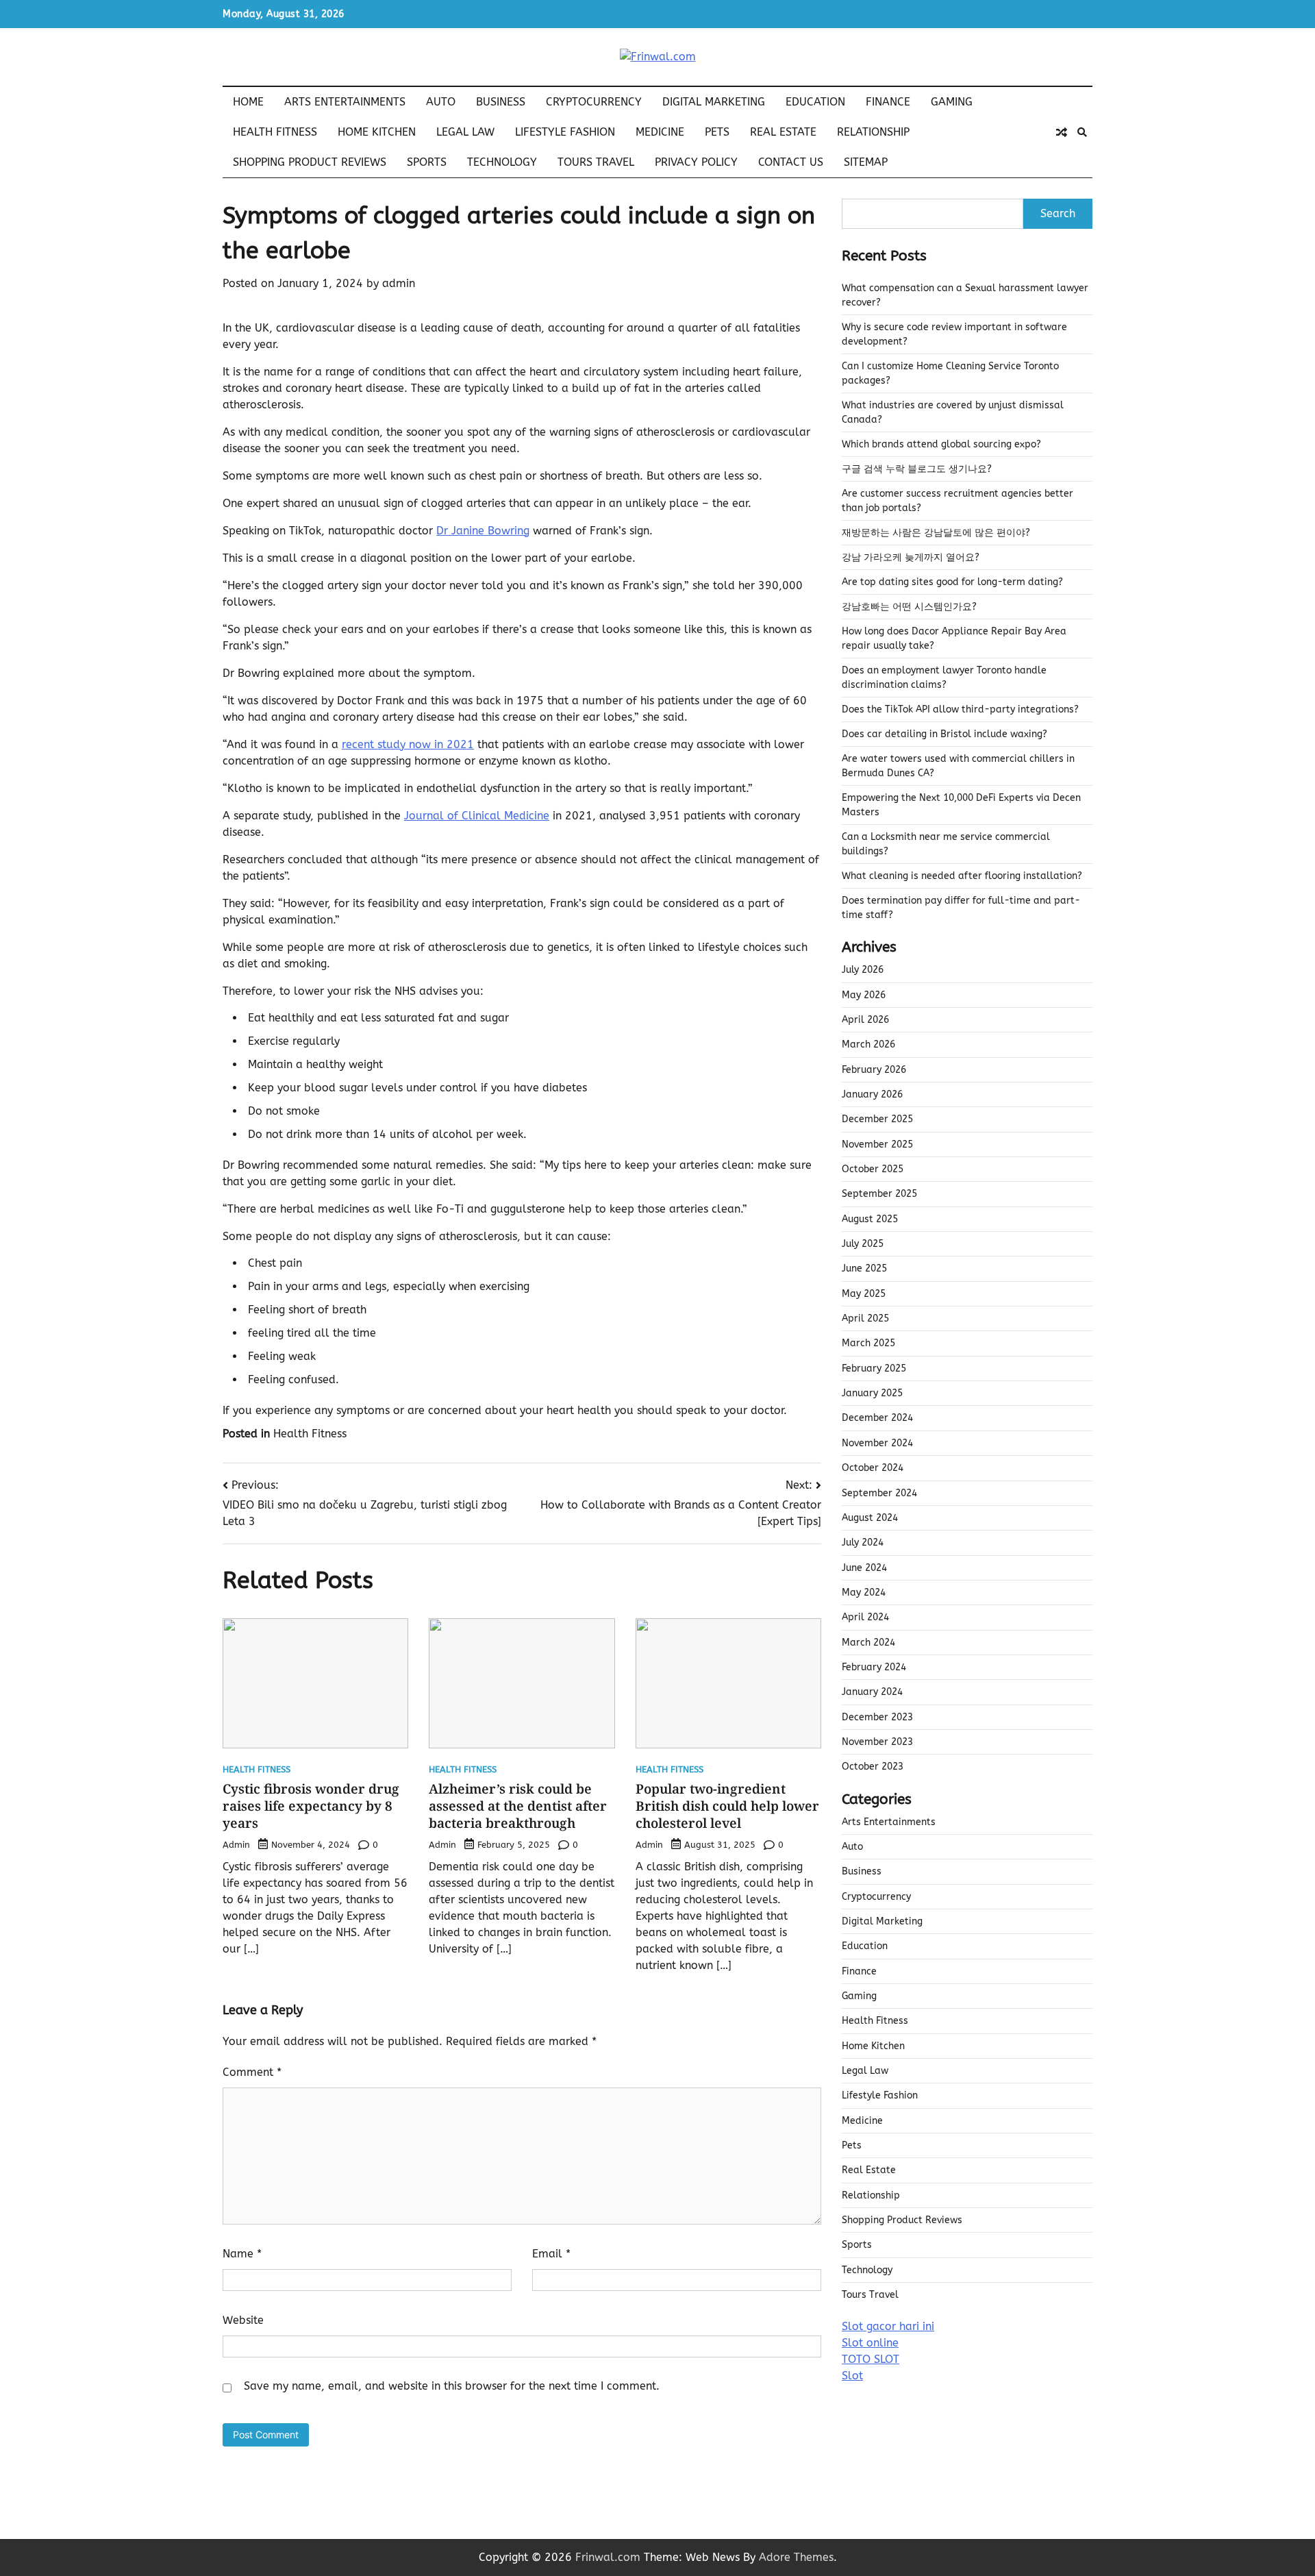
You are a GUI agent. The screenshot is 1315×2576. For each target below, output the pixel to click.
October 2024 (873, 1468)
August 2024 (870, 1518)
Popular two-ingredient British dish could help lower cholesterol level (727, 1806)
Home (248, 102)
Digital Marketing (714, 102)
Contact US (791, 162)
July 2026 (863, 970)
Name (242, 2254)
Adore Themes (796, 2557)
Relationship (873, 132)
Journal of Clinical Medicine (477, 816)
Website (243, 2320)
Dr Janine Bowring (483, 531)
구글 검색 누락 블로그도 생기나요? (917, 469)
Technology (502, 162)
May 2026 (864, 995)
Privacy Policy (696, 162)
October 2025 (873, 1169)
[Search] (1082, 132)
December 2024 (877, 1418)
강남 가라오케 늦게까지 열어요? (911, 557)
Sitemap (866, 162)
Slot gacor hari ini (888, 2326)
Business (501, 102)
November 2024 (877, 1443)
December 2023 (877, 1717)
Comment (252, 2072)
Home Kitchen (377, 132)
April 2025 (865, 1318)
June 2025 (864, 1268)
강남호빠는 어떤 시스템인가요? (909, 607)
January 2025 (872, 1393)
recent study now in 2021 (408, 744)
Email (551, 2254)
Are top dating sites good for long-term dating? (952, 582)
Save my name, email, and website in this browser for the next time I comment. (452, 2386)
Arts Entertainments (345, 102)
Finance (888, 102)
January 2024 (872, 1692)
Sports (427, 162)
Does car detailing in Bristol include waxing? (944, 734)
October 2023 (873, 1767)
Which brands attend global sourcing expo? (941, 444)
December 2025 (877, 1119)
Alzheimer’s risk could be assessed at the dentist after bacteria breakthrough (518, 1806)
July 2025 (863, 1244)
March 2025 (868, 1343)
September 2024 (879, 1493)
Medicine (660, 132)
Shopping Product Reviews (310, 162)
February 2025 (874, 1368)
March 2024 (868, 1643)
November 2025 (877, 1144)
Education (815, 102)
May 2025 (864, 1294)
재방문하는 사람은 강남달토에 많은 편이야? (936, 533)
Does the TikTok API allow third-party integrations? (960, 709)
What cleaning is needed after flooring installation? (962, 876)
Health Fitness (275, 132)
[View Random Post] (1062, 132)
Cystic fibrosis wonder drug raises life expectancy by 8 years (311, 1806)
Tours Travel (596, 162)
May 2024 (864, 1593)
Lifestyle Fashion (565, 132)
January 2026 (872, 1094)
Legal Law (465, 132)
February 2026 (874, 1070)
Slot (852, 2376)
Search (1058, 213)
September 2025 (879, 1194)
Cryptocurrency (594, 102)
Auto (441, 102)
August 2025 (870, 1219)
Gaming (952, 102)
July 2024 (863, 1543)
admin (399, 283)
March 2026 (868, 1044)
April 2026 (865, 1020)
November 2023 (877, 1742)
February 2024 (874, 1667)
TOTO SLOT (871, 2359)
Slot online (870, 2343)
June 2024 (864, 1568)
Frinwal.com (608, 2557)
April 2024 (865, 1617)
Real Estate (783, 132)
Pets (717, 132)
